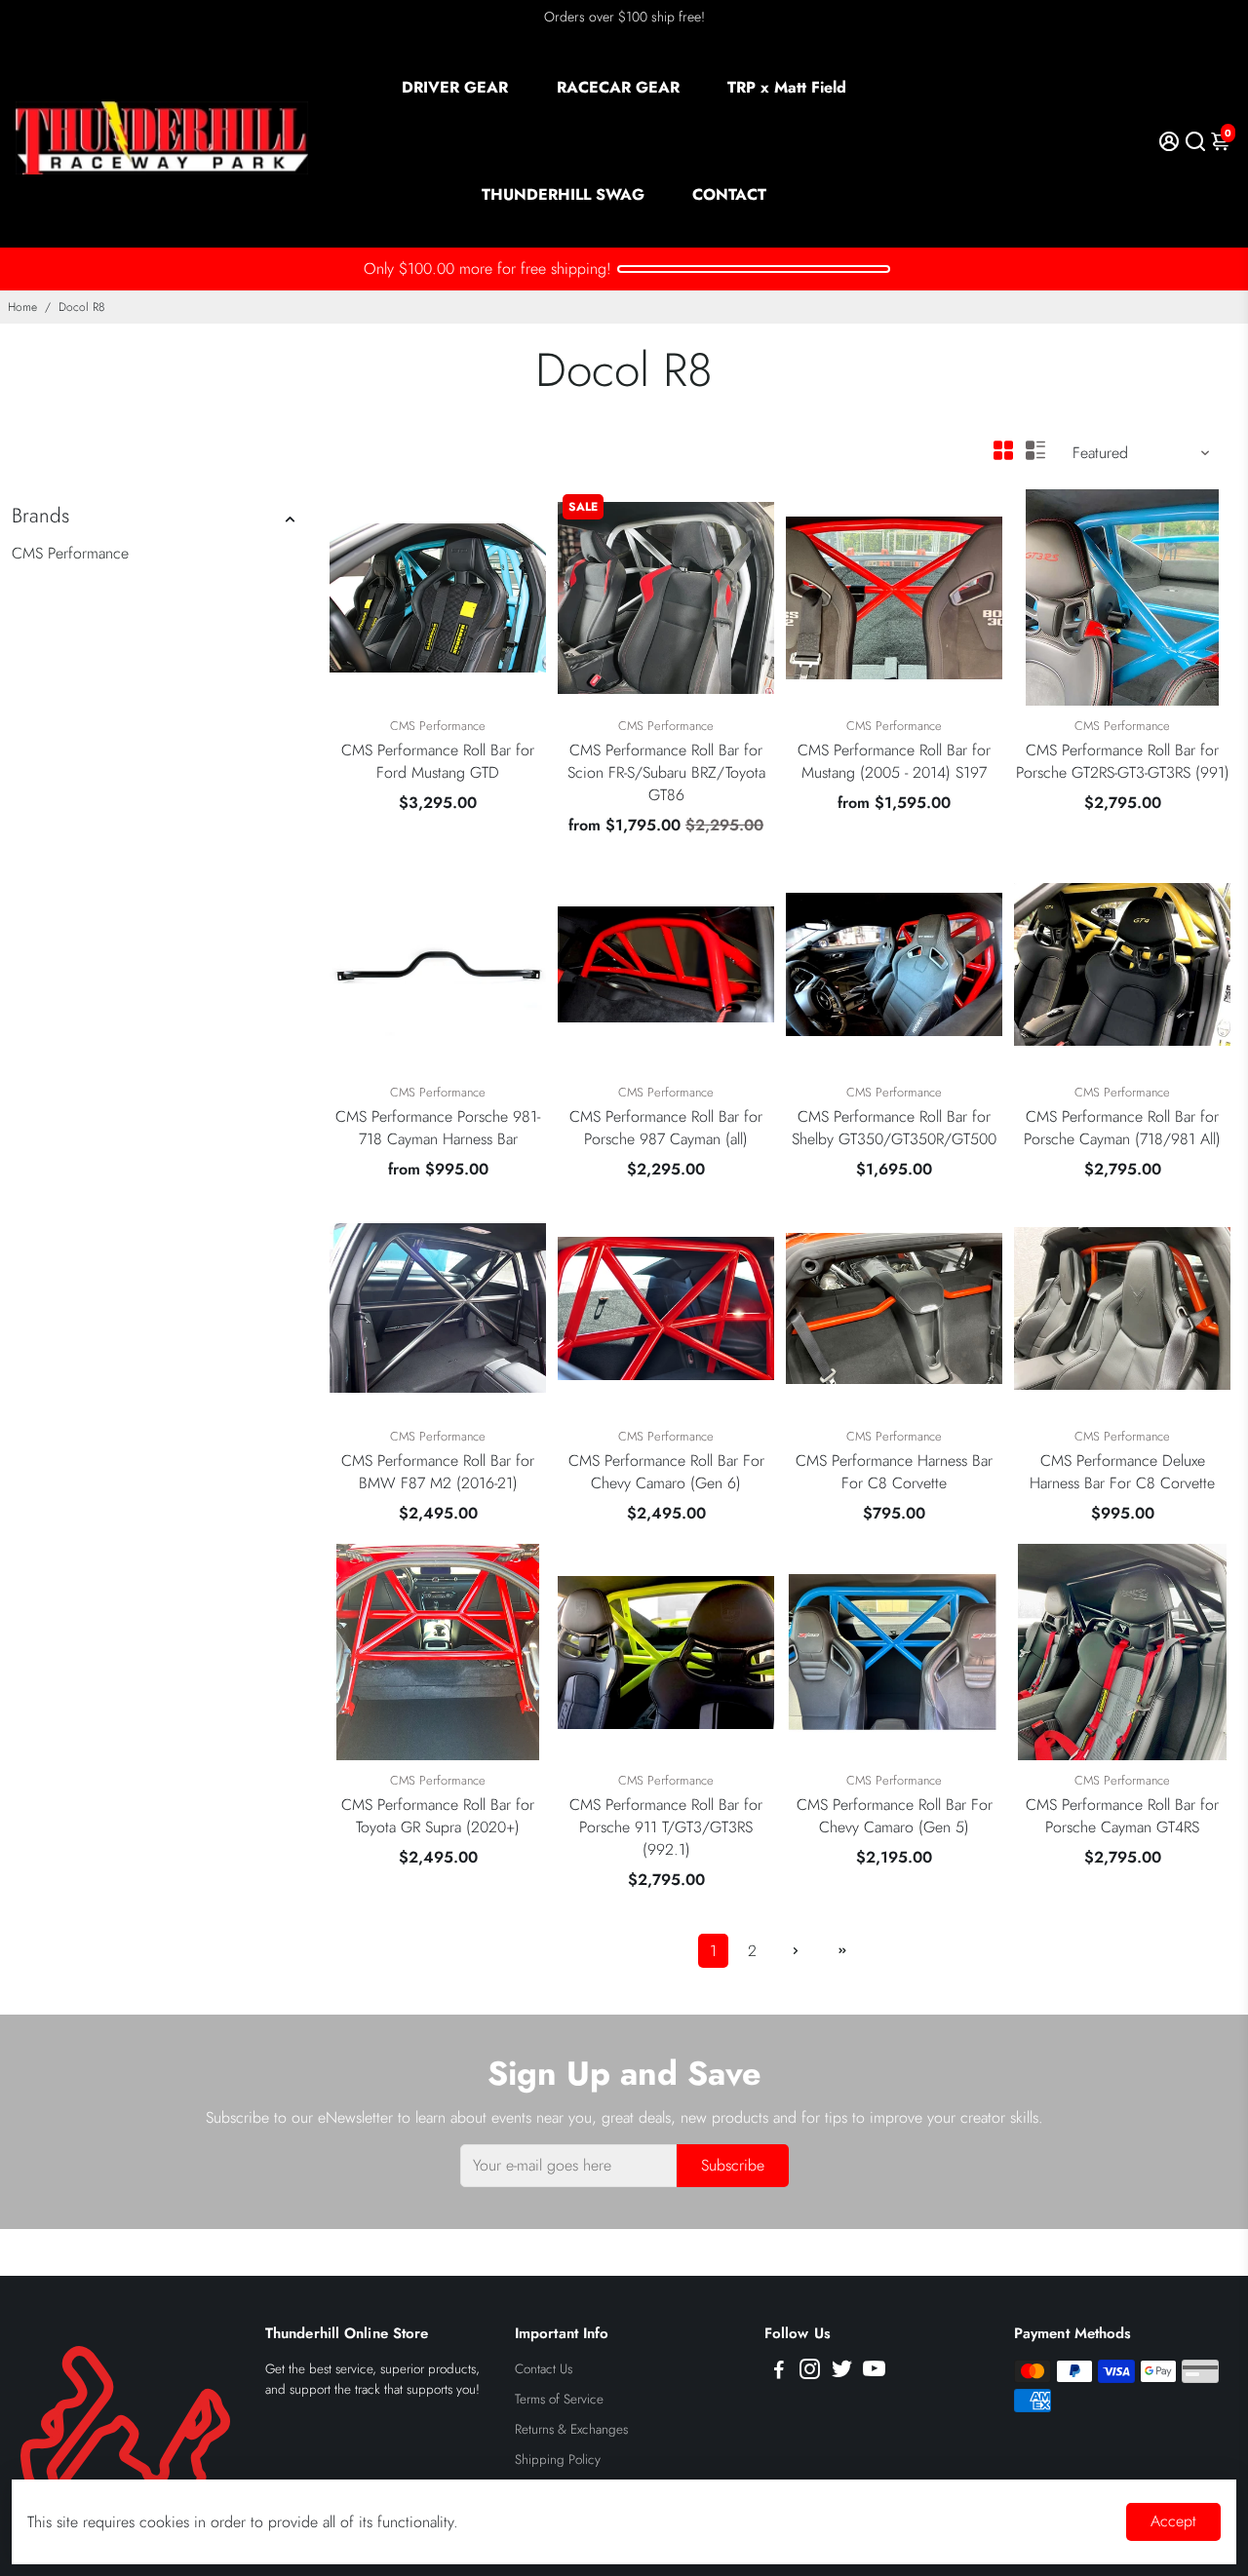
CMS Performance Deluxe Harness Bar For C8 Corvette (1122, 1472)
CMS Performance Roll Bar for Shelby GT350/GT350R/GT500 (894, 1128)
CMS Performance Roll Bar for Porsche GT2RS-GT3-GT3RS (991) (1123, 761)
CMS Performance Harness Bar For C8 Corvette (894, 1472)
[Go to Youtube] (874, 2372)
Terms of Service (559, 2399)
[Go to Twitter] (842, 2372)
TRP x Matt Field (787, 87)
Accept (1173, 2521)
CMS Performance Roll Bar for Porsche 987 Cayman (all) (666, 1128)
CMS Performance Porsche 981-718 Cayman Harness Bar (438, 1128)
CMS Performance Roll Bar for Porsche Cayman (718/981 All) (1122, 1128)
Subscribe (733, 2165)
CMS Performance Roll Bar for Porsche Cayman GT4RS (1122, 1816)
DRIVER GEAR (455, 87)
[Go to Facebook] (779, 2372)
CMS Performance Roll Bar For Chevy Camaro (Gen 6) (666, 1472)
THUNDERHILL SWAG (563, 194)
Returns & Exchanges (571, 2429)
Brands (40, 516)
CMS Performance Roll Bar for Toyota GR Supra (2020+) (438, 1816)
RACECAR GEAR (618, 87)
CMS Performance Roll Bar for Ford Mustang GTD (438, 761)
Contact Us (544, 2369)
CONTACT (729, 194)
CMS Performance (70, 553)
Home (22, 307)
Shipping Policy (558, 2460)
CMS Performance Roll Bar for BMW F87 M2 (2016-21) (438, 1472)
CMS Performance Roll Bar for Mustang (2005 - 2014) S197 (894, 761)
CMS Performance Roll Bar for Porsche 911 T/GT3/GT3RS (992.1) (666, 1827)
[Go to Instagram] (810, 2372)
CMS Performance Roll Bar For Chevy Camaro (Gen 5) (895, 1816)
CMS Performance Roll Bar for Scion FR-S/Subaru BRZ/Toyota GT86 (666, 772)
